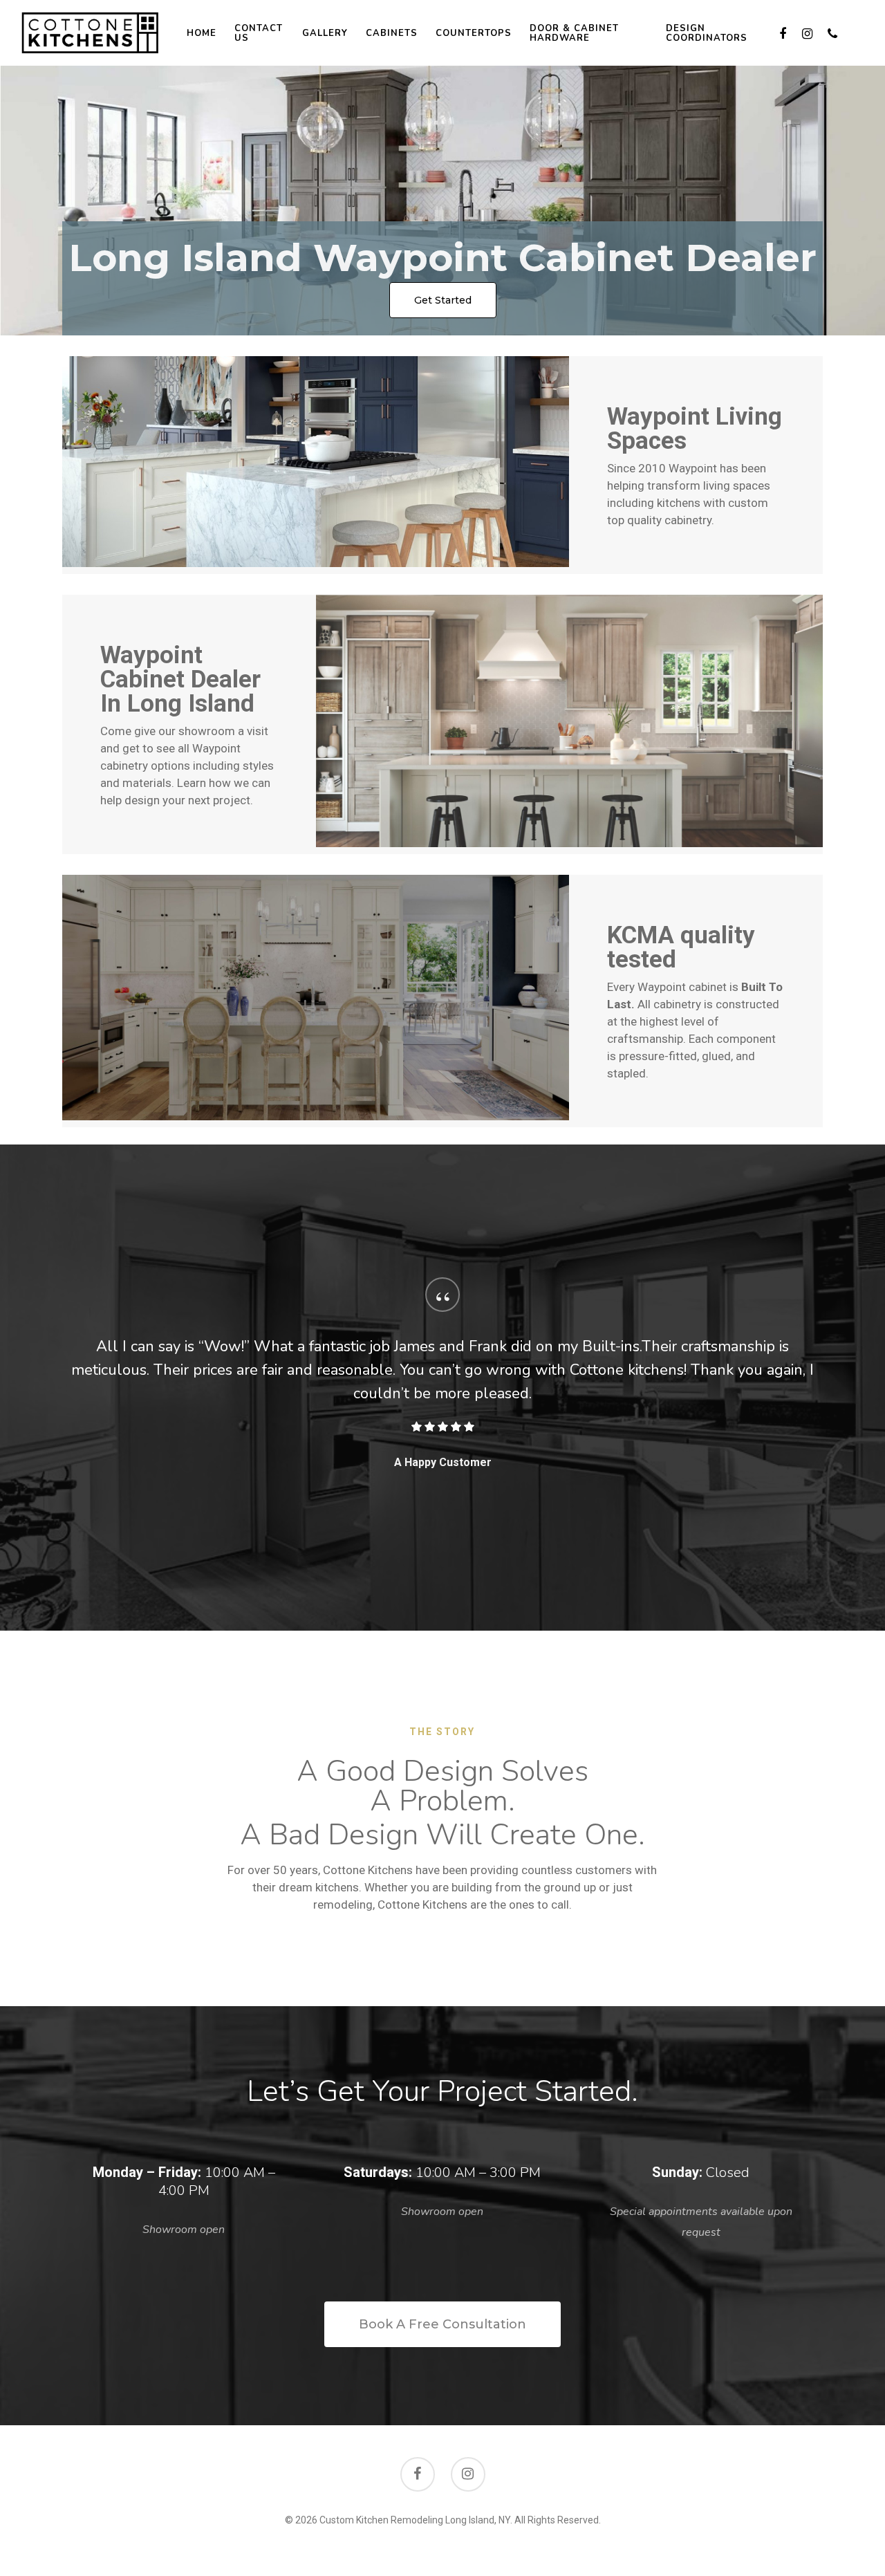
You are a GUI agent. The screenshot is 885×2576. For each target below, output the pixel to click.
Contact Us (259, 33)
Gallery (325, 33)
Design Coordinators (707, 33)
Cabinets (392, 33)
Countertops (474, 33)
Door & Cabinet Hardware (574, 33)
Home (202, 33)
